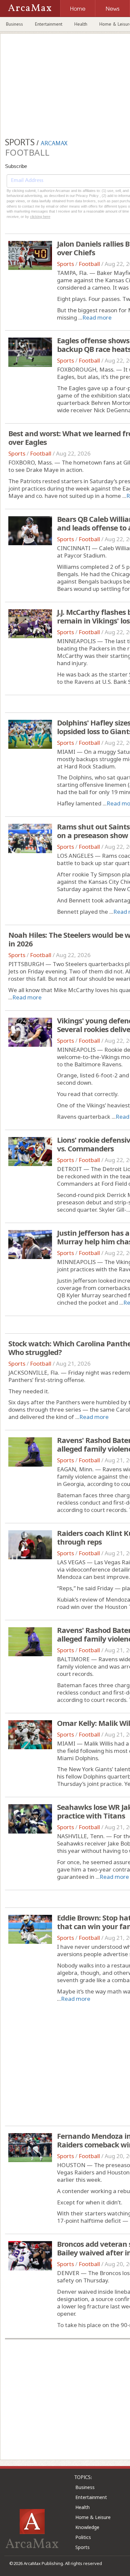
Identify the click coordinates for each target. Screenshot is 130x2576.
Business (14, 24)
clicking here (40, 217)
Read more (97, 317)
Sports (65, 264)
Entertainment (49, 24)
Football (89, 264)
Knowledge (87, 2527)
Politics (83, 2537)
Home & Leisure (93, 2517)
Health (81, 24)
